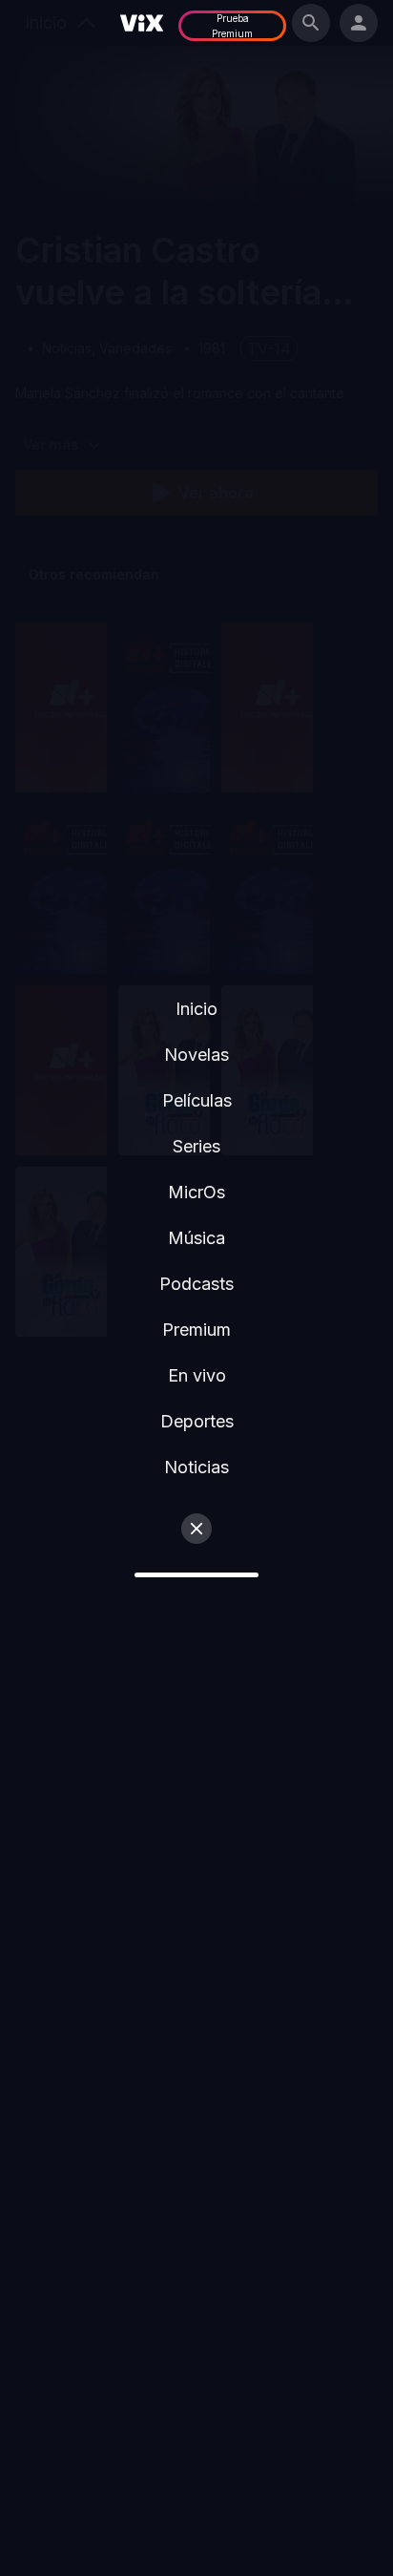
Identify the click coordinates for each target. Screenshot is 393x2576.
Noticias (196, 1467)
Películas (197, 1100)
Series (196, 1146)
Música (196, 1238)
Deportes (197, 1421)
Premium (196, 1330)
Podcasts (196, 1284)
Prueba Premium (232, 26)
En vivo (197, 1375)
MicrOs (196, 1192)
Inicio (196, 1009)
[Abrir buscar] (311, 23)
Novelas (196, 1055)
